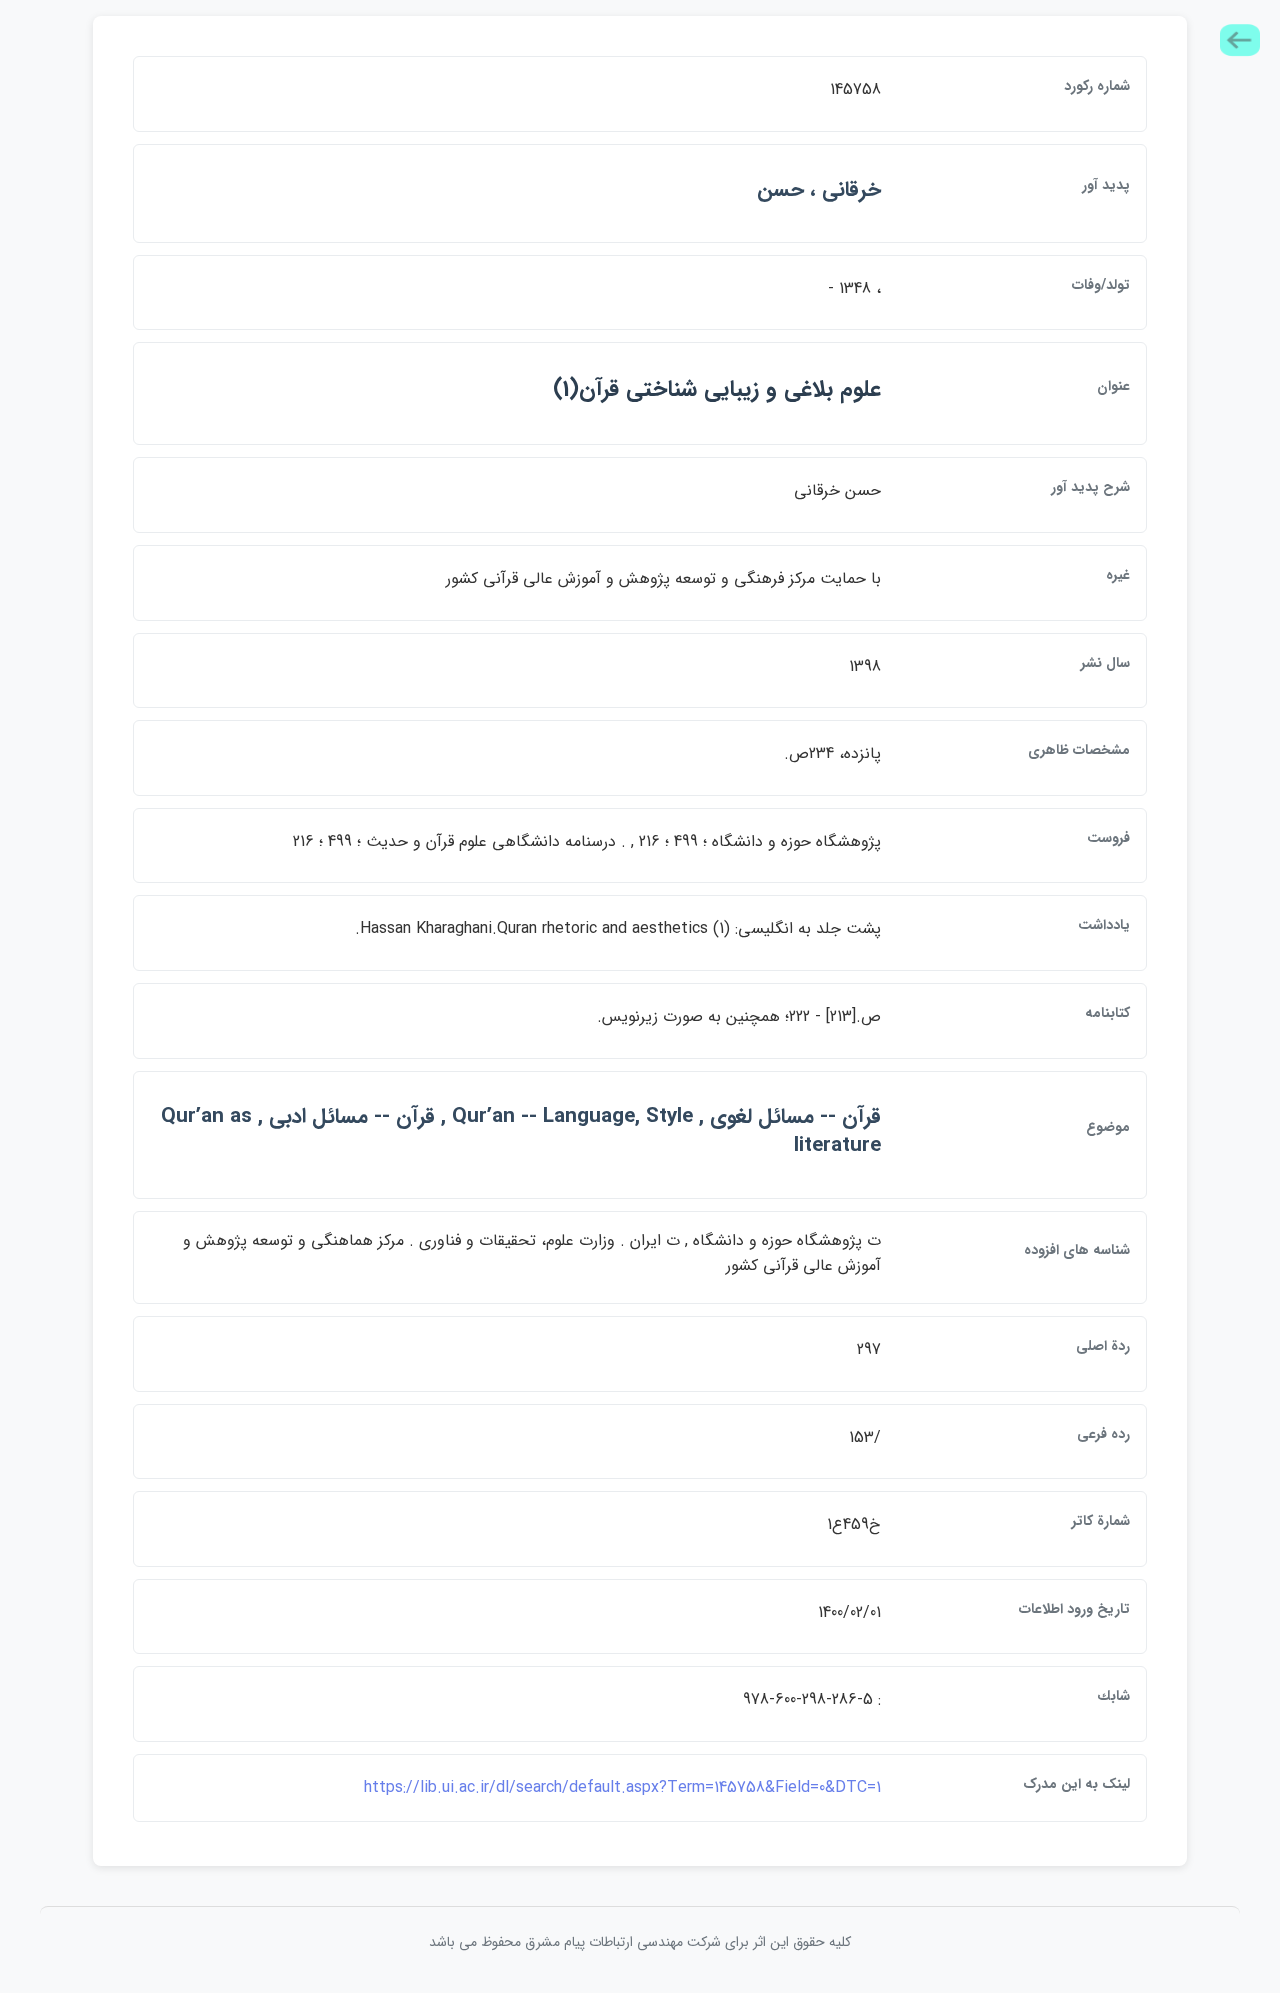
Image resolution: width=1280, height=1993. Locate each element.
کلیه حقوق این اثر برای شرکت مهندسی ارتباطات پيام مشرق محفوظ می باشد (640, 1942)
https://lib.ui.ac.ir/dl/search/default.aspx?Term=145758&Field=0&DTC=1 (622, 1787)
